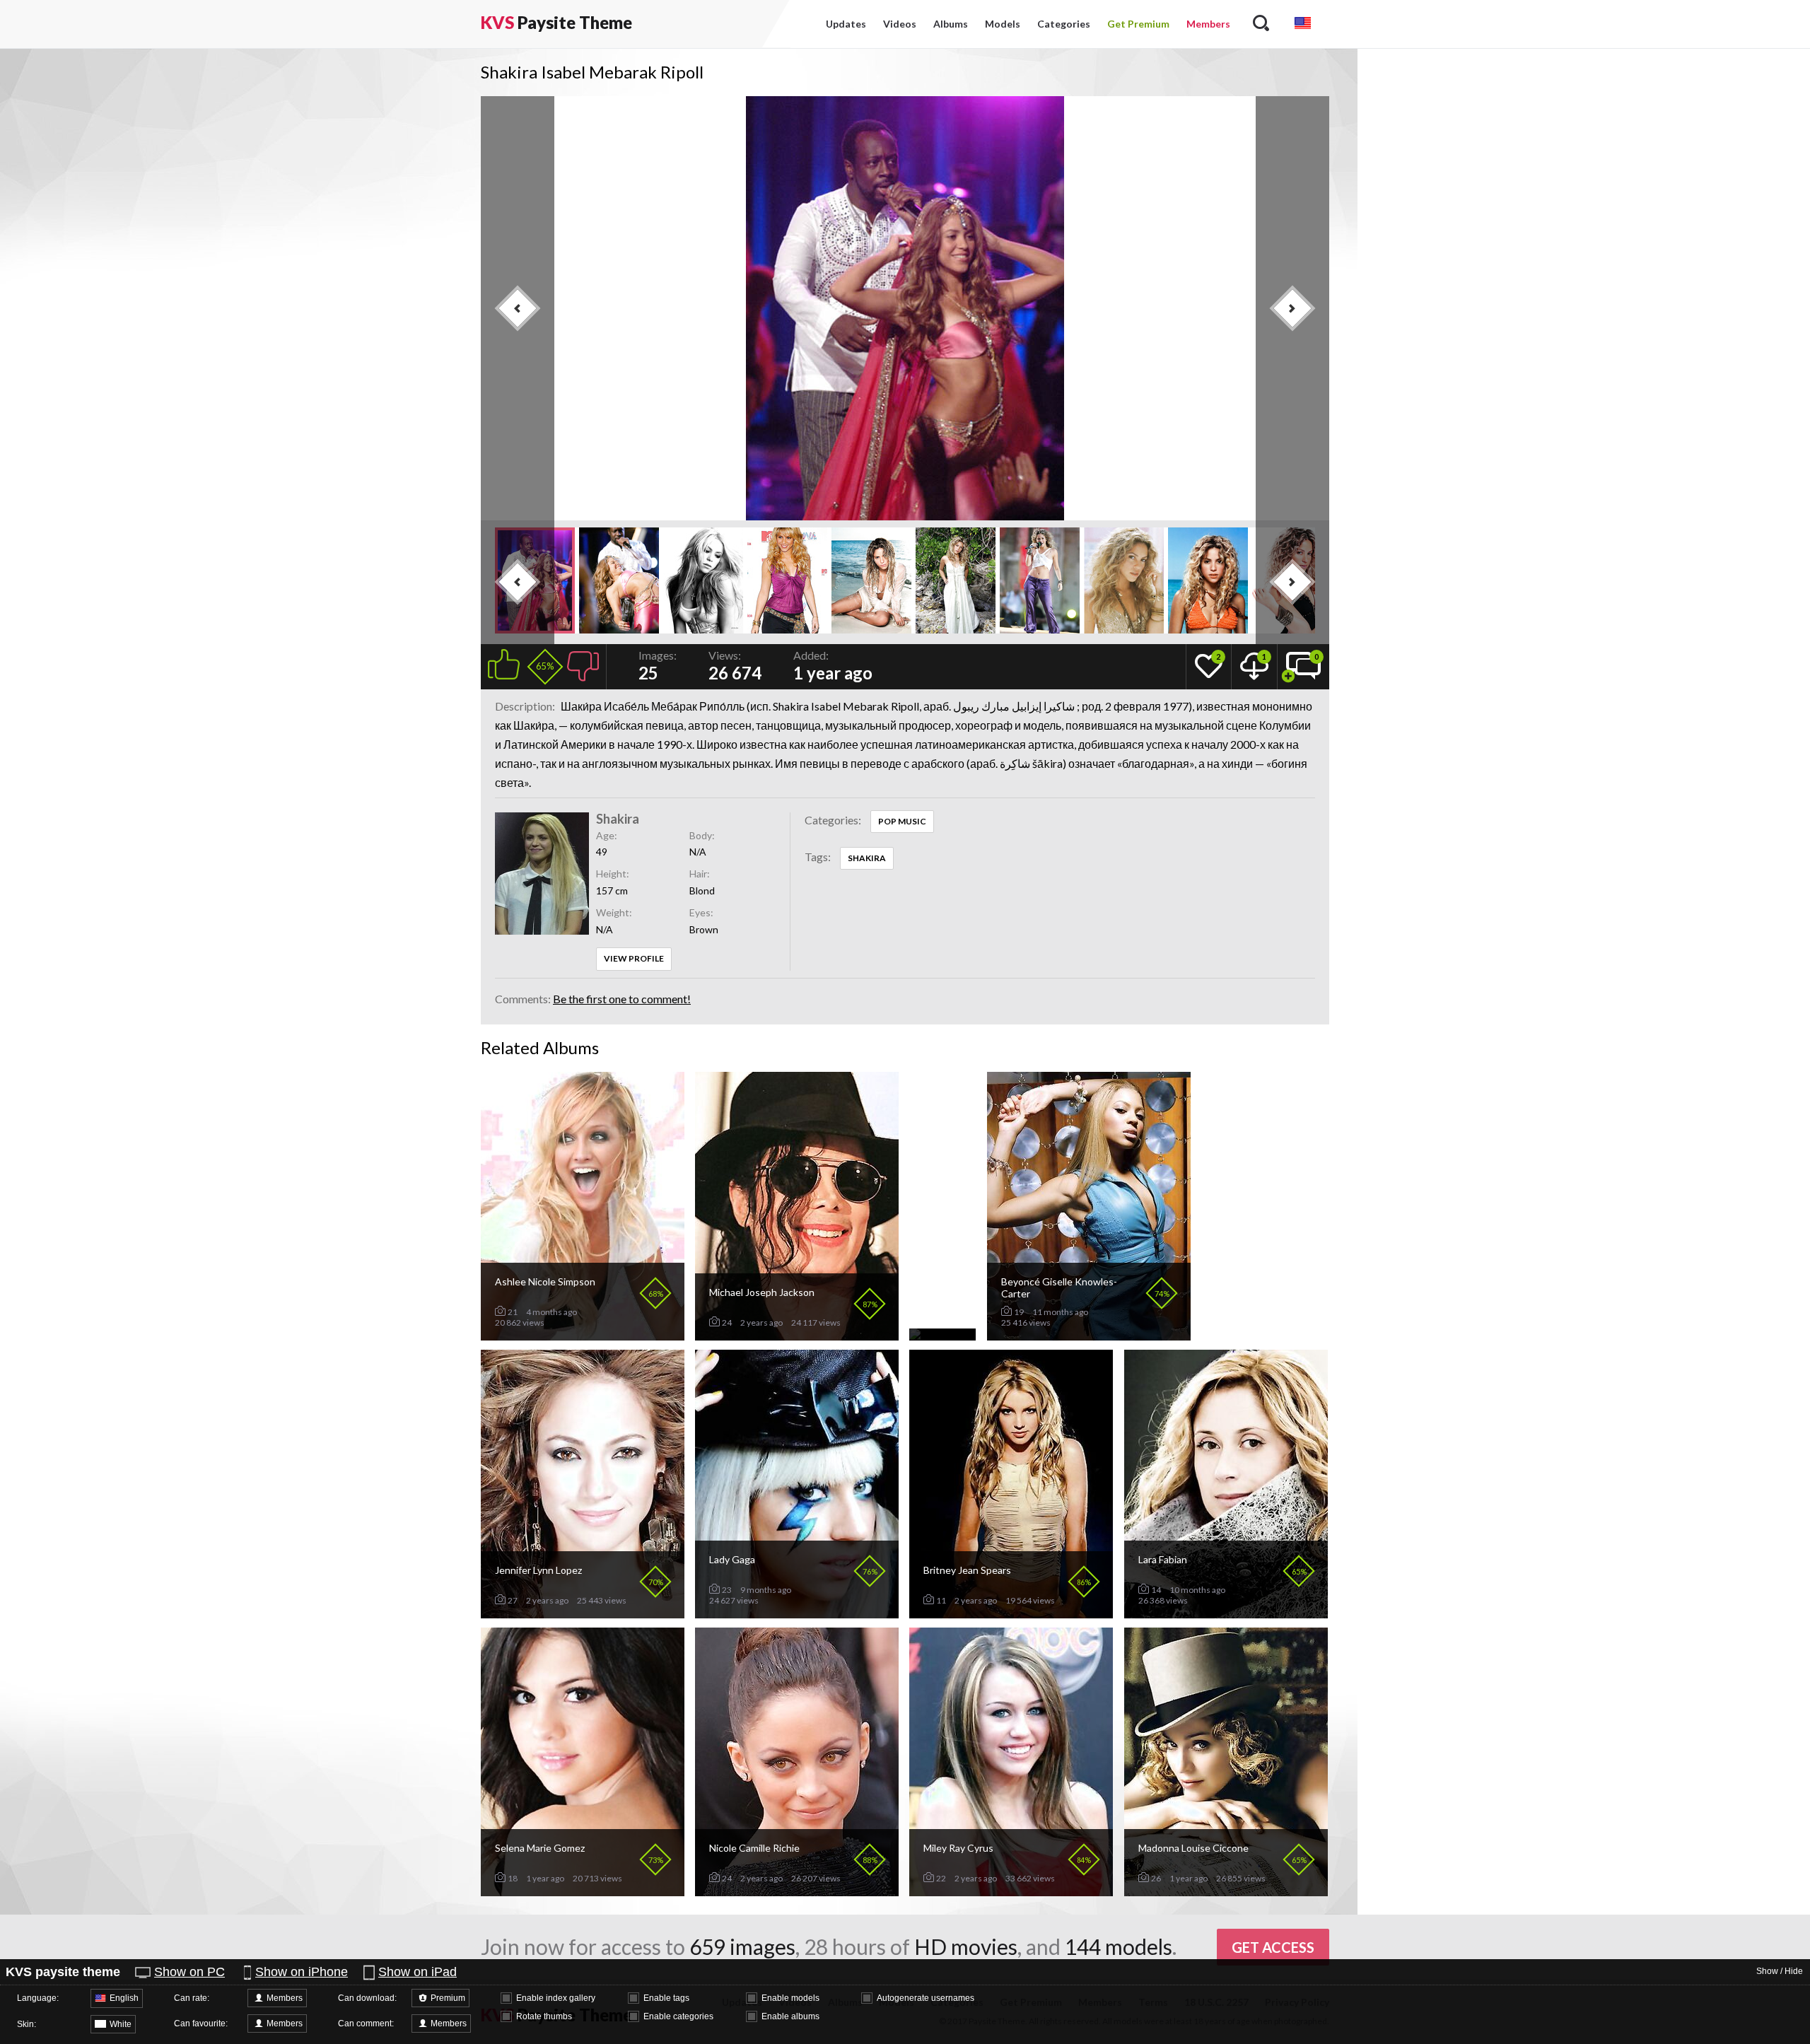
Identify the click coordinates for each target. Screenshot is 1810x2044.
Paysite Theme (556, 22)
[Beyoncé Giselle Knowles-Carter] (1089, 1335)
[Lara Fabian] (1226, 1612)
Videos (900, 24)
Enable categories (678, 2016)
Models (1003, 24)
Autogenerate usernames (926, 1998)
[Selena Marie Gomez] (583, 1890)
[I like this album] (507, 663)
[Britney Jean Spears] (1011, 1612)
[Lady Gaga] (797, 1612)
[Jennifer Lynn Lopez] (583, 1612)
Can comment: (366, 2023)
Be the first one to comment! (622, 999)
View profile (634, 958)
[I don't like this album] (583, 663)
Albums (951, 24)
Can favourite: (201, 2023)
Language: (38, 1998)
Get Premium (1138, 24)
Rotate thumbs (544, 2016)
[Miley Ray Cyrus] (1011, 1890)
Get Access (1273, 1947)
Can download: (367, 1998)
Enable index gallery (556, 1998)
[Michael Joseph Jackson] (797, 1335)
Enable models (790, 1998)
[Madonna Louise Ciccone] (1226, 1890)
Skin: (27, 2024)
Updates (846, 24)
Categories (1064, 24)
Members (1208, 24)
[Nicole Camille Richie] (797, 1890)
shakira (867, 858)
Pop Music (902, 821)
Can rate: (192, 1998)
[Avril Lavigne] (942, 1335)
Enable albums (790, 2016)
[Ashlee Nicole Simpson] (583, 1335)
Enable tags (666, 1998)
